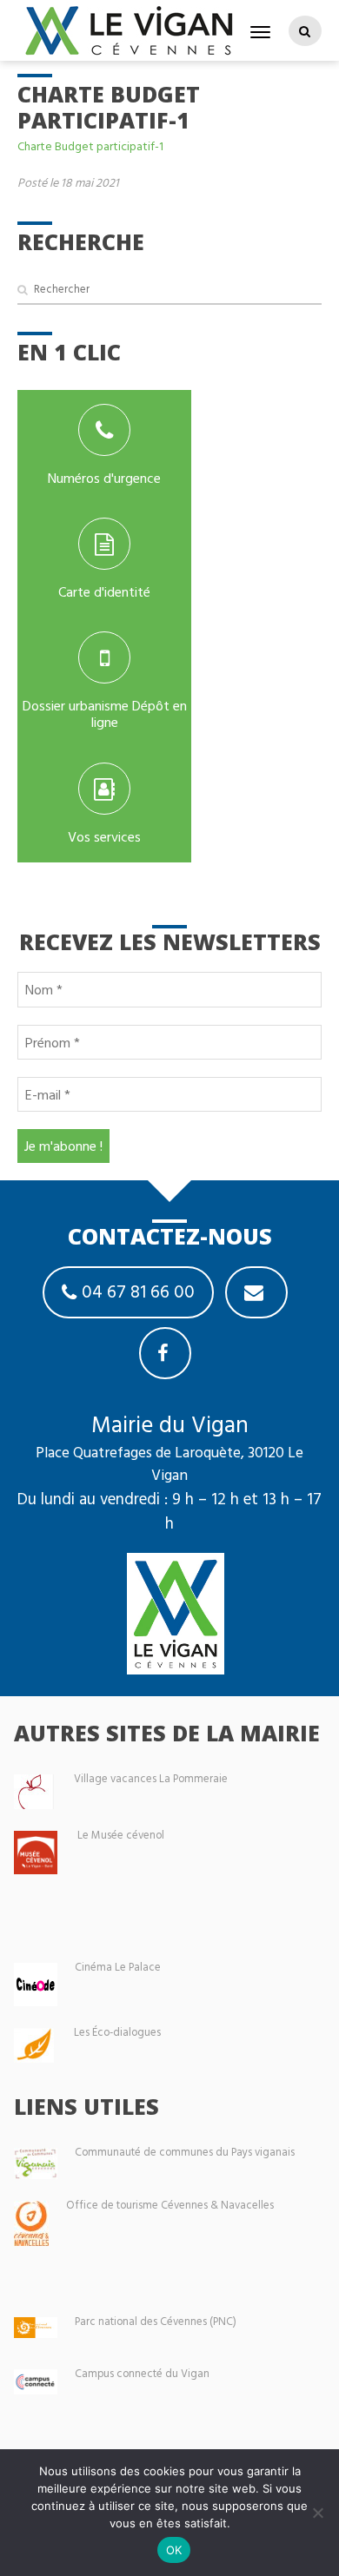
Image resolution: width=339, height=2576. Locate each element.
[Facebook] (165, 1353)
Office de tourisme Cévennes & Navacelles (170, 2205)
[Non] (317, 2513)
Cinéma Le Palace (118, 1967)
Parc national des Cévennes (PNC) (156, 2321)
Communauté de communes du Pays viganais (185, 2152)
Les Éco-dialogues (117, 2032)
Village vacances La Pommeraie (151, 1778)
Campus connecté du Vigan (142, 2373)
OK (174, 2550)
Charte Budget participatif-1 (90, 145)
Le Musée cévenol (121, 1835)
